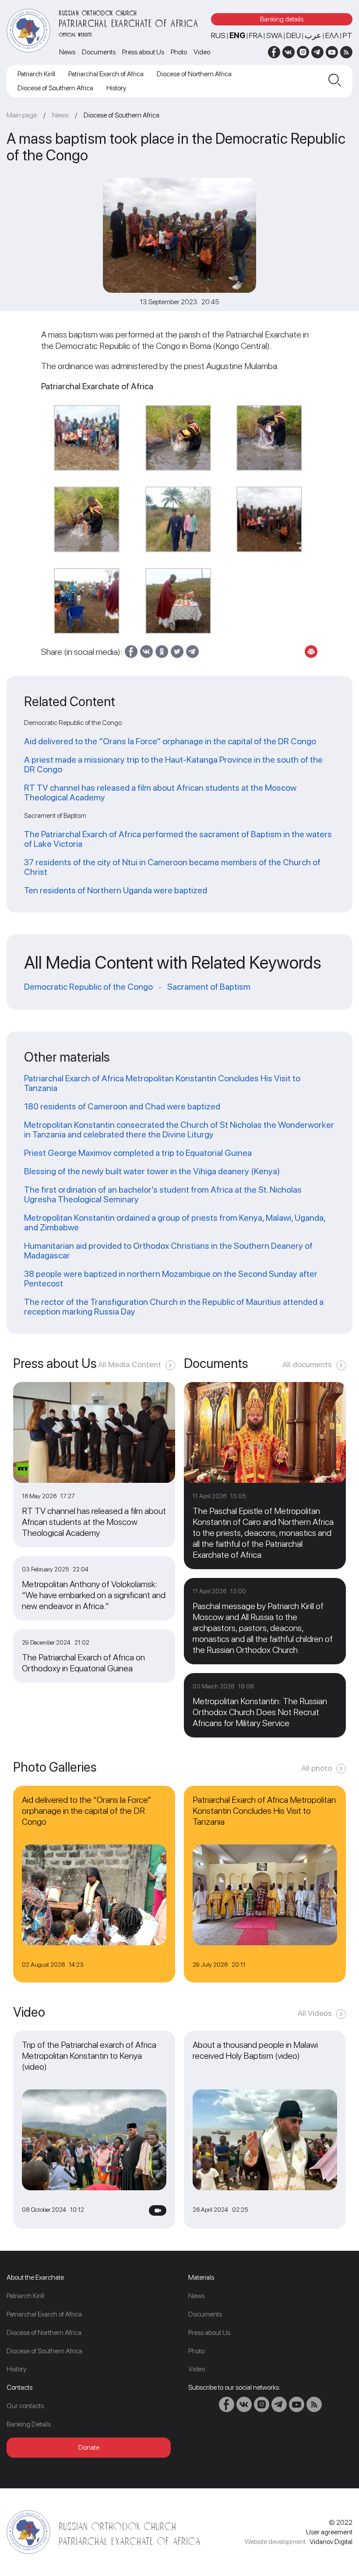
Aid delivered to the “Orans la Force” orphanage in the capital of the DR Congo (170, 741)
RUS (218, 35)
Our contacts (25, 2406)
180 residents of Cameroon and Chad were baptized (122, 1106)
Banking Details (29, 2424)
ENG (237, 35)
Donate (89, 2447)
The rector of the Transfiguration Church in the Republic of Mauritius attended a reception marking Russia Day (174, 1307)
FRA (256, 35)
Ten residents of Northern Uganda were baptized (116, 890)
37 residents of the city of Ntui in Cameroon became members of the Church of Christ (172, 867)
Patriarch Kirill (36, 74)
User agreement (329, 2532)
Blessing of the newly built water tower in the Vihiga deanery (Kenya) (152, 1171)
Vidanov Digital (331, 2542)
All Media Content (130, 1364)
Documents (99, 52)
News (67, 52)
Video (202, 52)
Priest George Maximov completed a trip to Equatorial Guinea (138, 1153)
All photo (317, 1768)
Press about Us (143, 52)
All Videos (315, 2013)
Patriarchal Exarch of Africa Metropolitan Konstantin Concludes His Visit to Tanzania (162, 1083)
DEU (294, 35)
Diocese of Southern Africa (55, 88)
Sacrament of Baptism (209, 987)
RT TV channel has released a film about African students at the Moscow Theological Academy (160, 792)
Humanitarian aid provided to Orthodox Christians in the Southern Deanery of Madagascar (168, 1251)
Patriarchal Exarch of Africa (106, 74)
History (116, 88)
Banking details (282, 19)
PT (348, 35)
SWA (274, 35)
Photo (179, 52)
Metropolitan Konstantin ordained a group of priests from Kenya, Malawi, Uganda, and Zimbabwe (175, 1222)
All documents (307, 1364)
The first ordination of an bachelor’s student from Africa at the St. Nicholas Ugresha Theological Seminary (163, 1194)
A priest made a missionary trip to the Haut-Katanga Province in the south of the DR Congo (173, 764)
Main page (22, 115)
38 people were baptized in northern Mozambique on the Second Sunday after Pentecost (171, 1279)
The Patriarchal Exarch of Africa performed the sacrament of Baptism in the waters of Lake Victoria (178, 839)
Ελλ (332, 35)
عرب (313, 35)
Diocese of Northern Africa (194, 74)
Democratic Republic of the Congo (88, 987)
